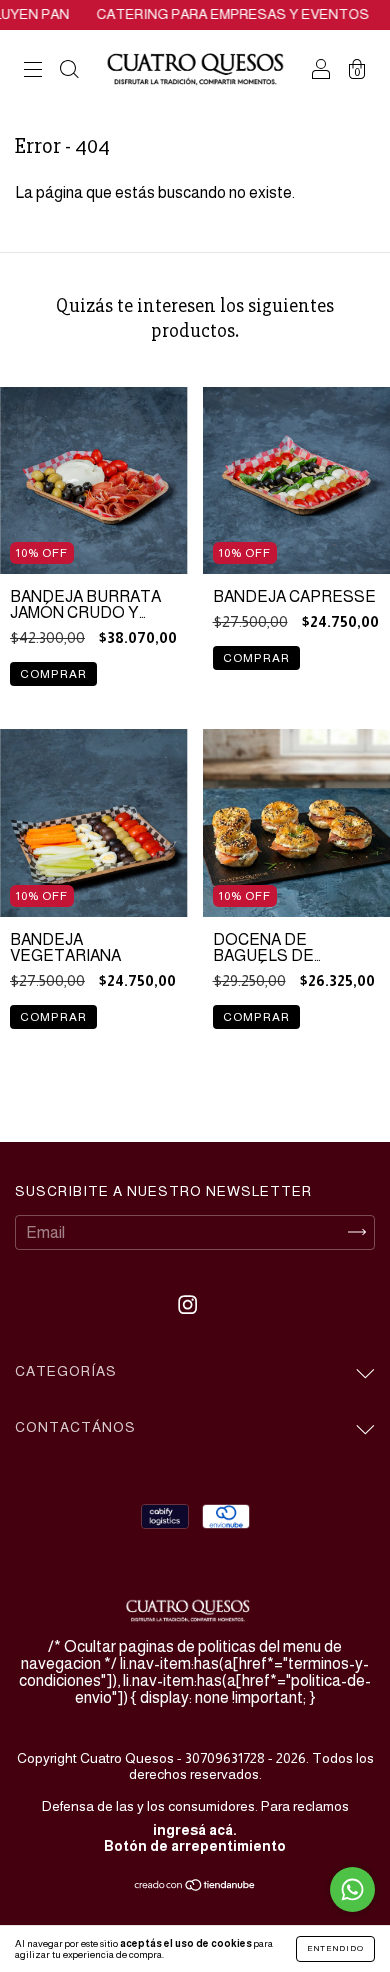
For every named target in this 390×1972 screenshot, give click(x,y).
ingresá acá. (195, 1830)
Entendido (335, 1948)
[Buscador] (69, 71)
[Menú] (33, 71)
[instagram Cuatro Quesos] (187, 1304)
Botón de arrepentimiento (195, 1846)
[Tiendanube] (195, 1886)
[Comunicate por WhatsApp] (352, 1889)
